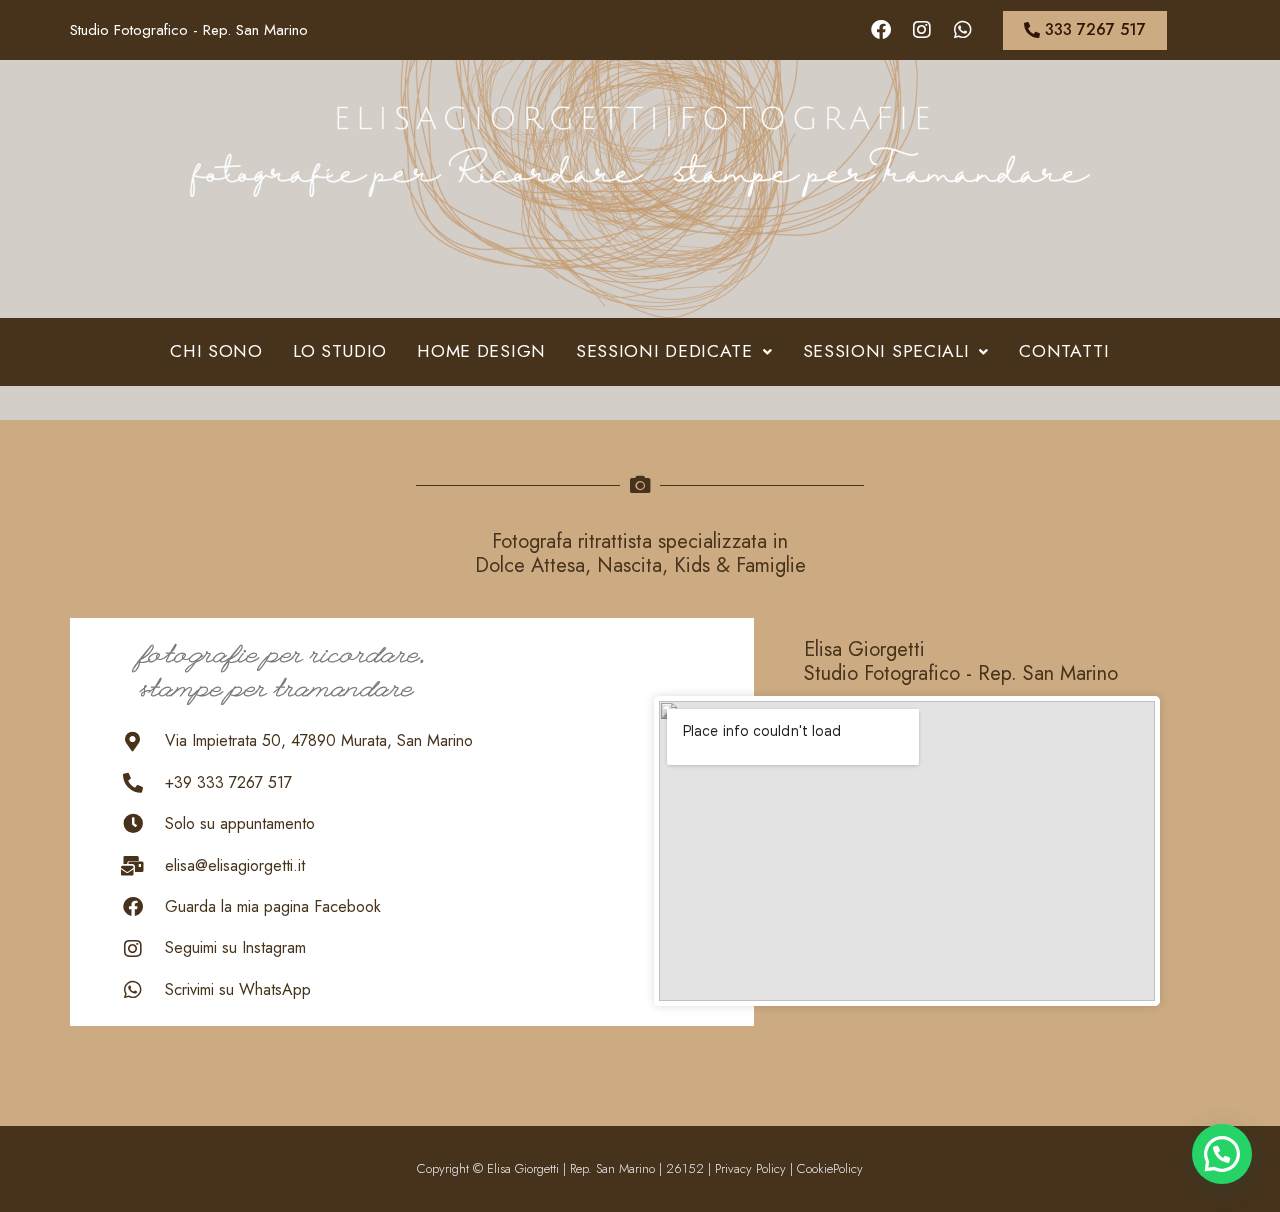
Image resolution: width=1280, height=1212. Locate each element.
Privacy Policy (750, 1168)
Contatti (1064, 351)
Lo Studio (340, 351)
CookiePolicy (830, 1168)
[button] (674, 352)
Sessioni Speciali (886, 351)
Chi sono (216, 351)
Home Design (481, 351)
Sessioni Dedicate (664, 351)
